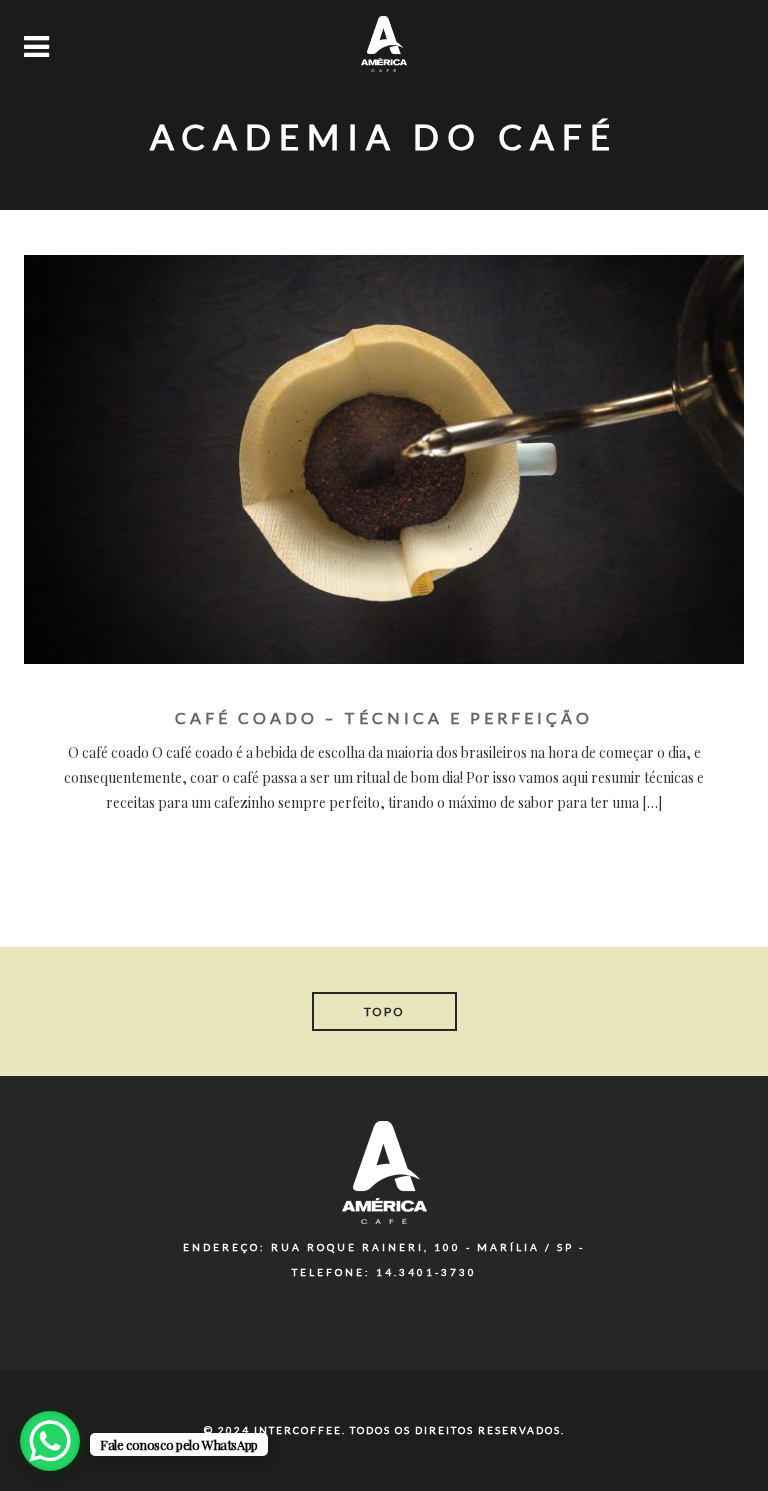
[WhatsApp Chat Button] (50, 1441)
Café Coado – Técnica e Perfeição (384, 717)
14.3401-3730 (426, 1272)
